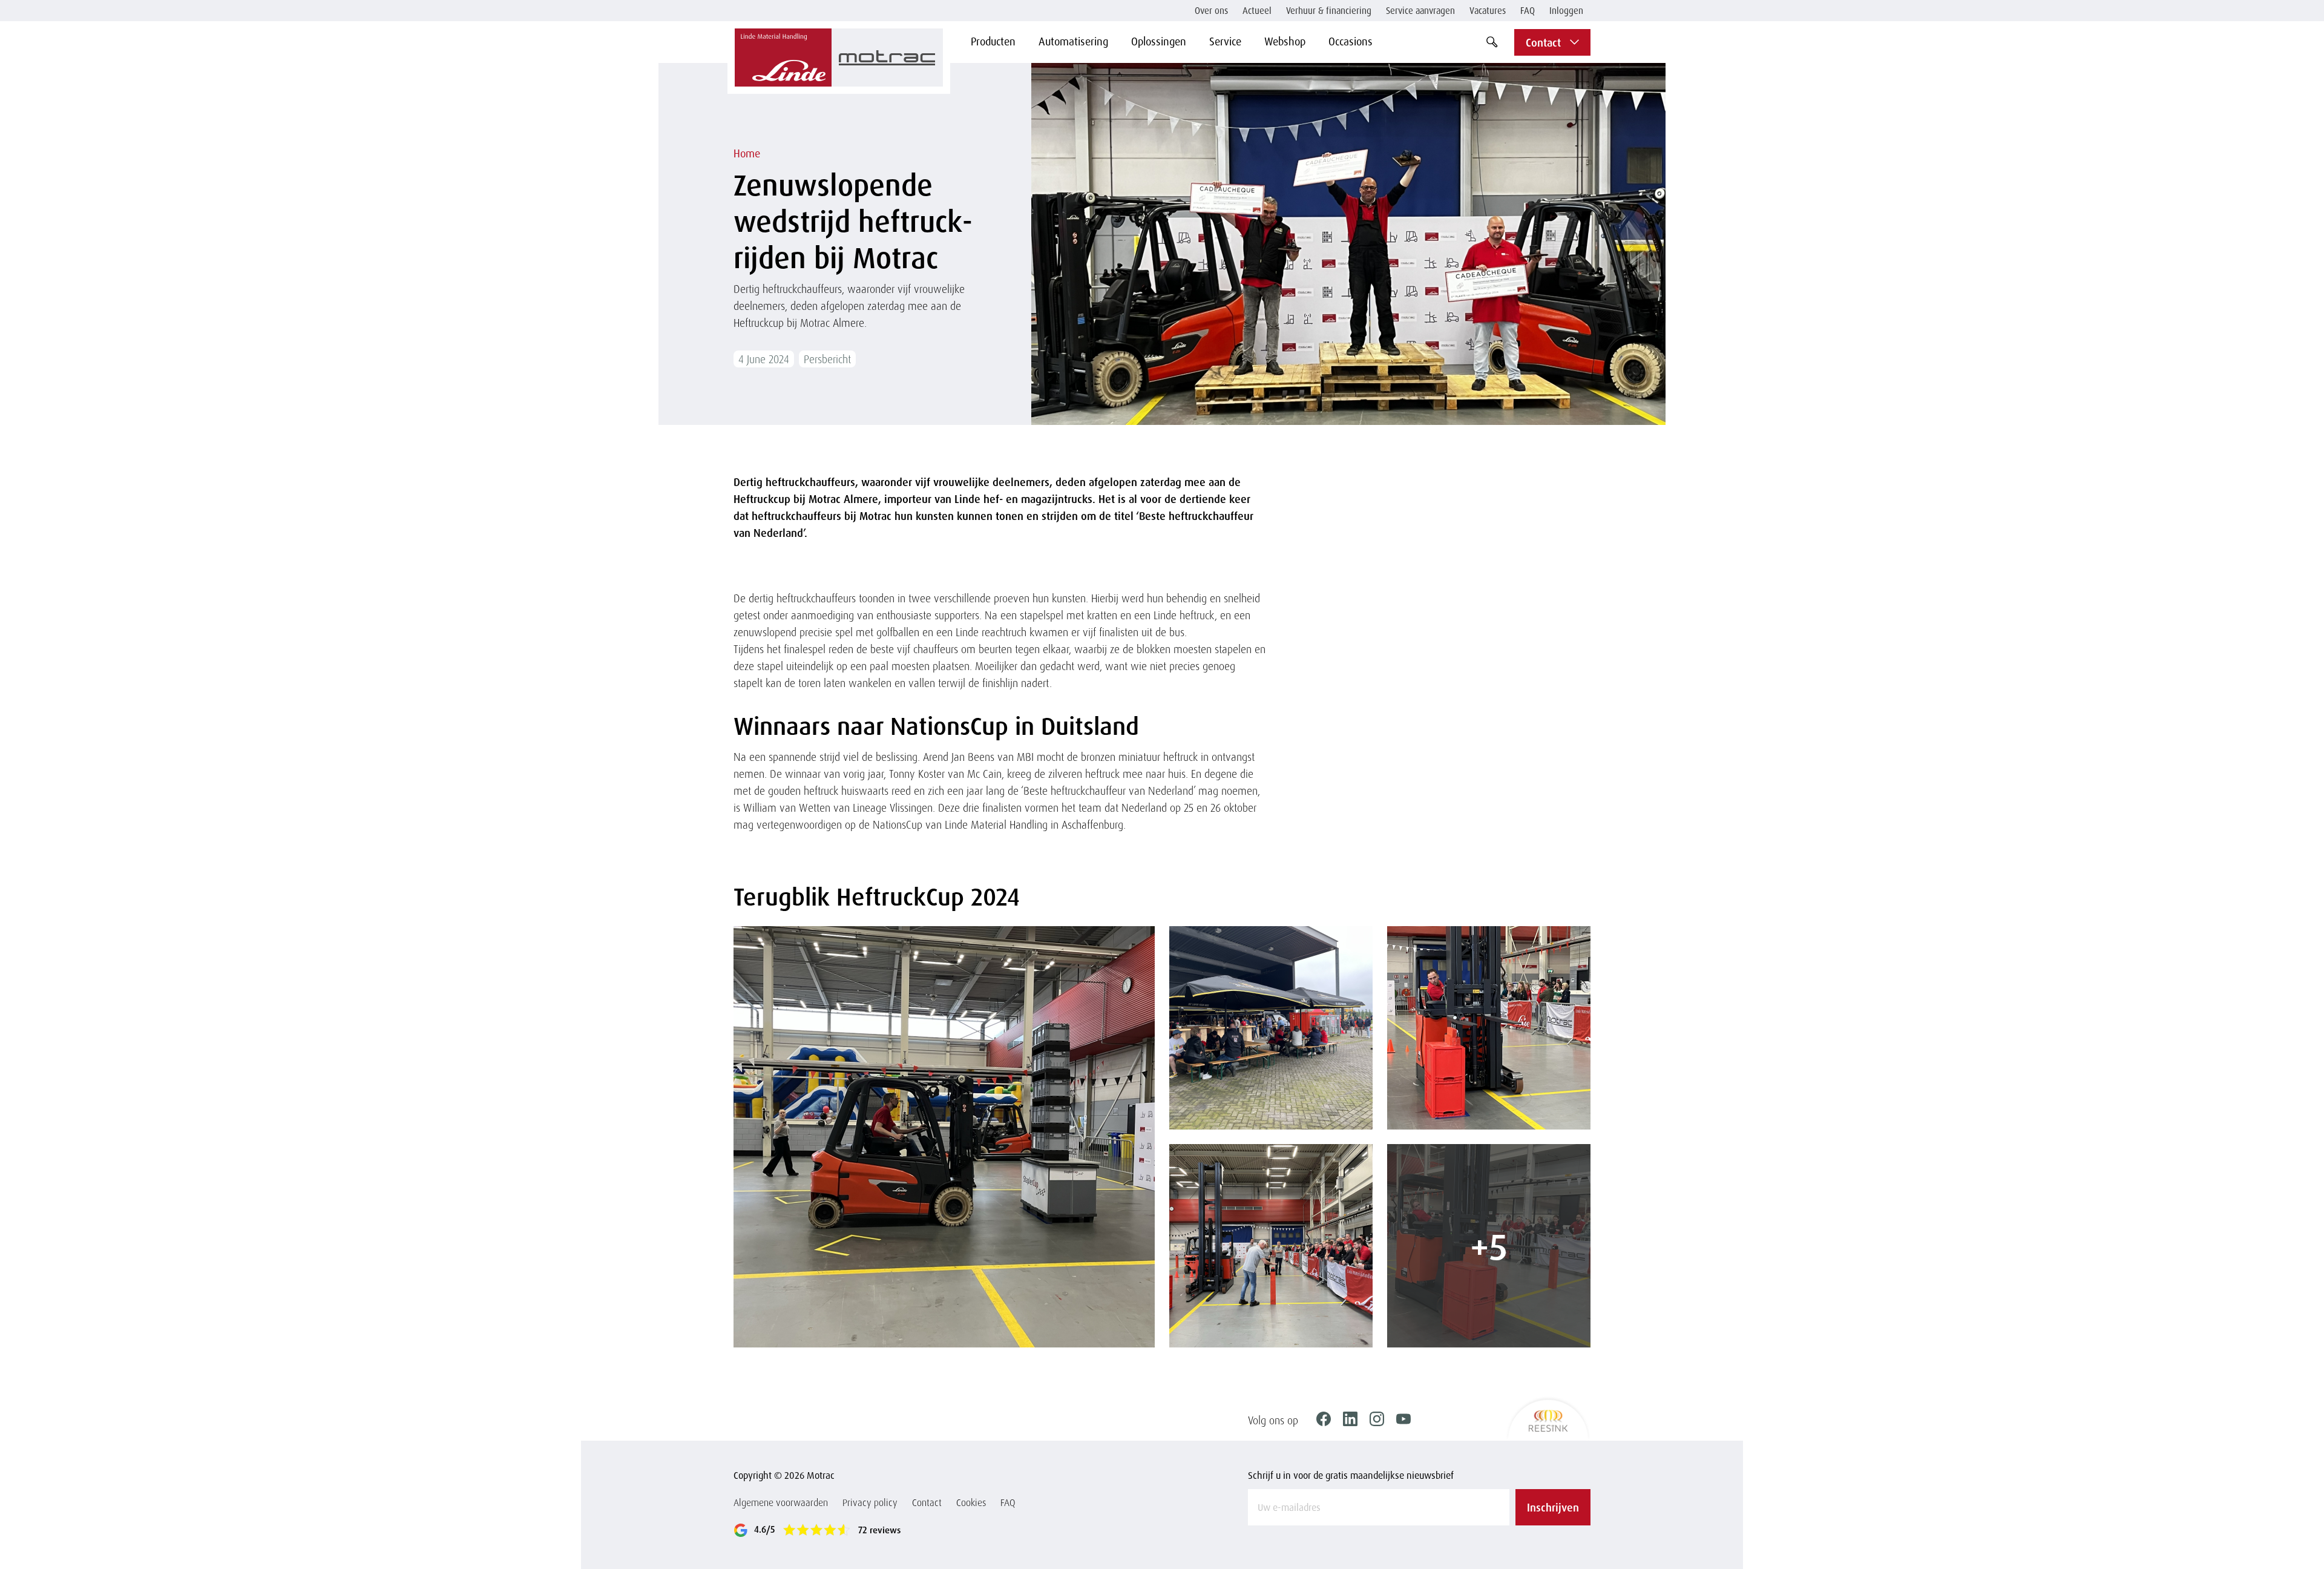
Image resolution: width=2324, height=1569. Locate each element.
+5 (1489, 1246)
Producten (993, 41)
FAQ (1528, 11)
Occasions (1351, 41)
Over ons (1211, 11)
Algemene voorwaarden (781, 1502)
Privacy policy (870, 1502)
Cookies (971, 1502)
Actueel (1257, 11)
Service (1225, 41)
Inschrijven (1553, 1507)
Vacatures (1488, 11)
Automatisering (1073, 41)
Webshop (1285, 41)
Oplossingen (1159, 41)
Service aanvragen (1420, 11)
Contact (927, 1502)
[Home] (839, 58)
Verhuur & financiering (1329, 11)
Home (747, 153)
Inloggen (1566, 11)
